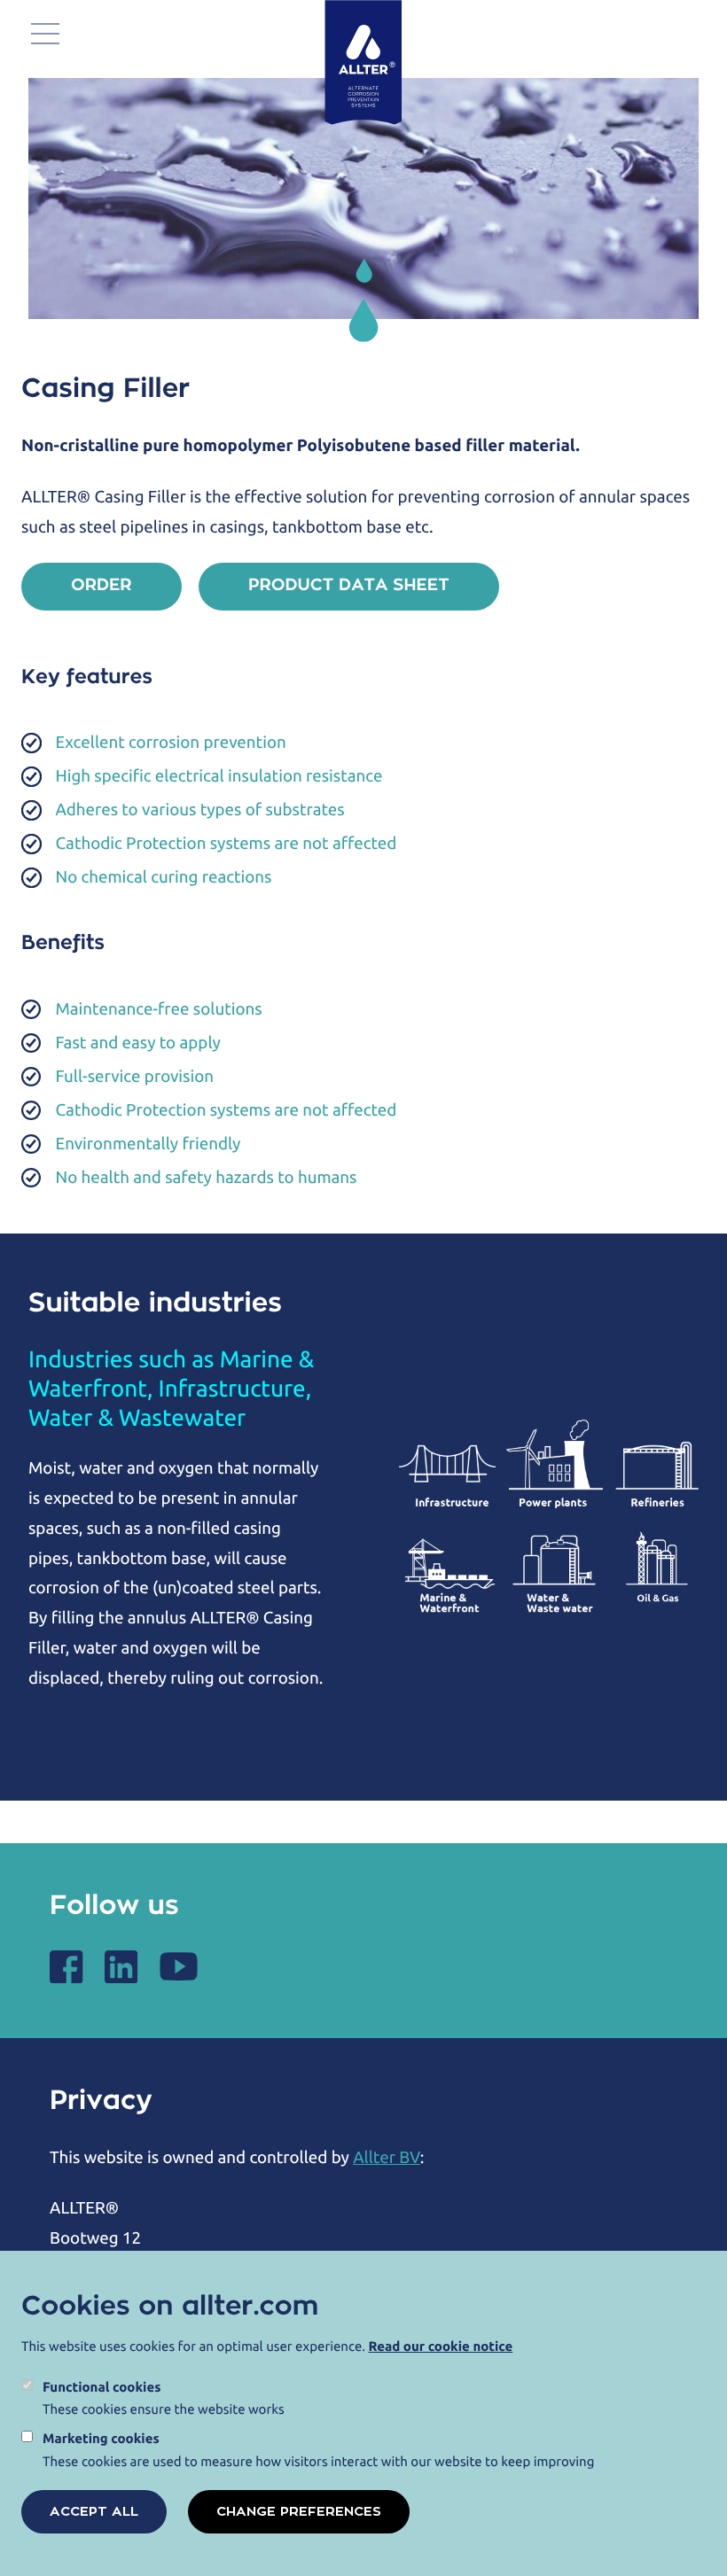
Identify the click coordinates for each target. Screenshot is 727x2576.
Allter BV (387, 2157)
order (102, 586)
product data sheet (349, 586)
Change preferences (299, 2512)
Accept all (94, 2512)
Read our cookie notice (441, 2346)
